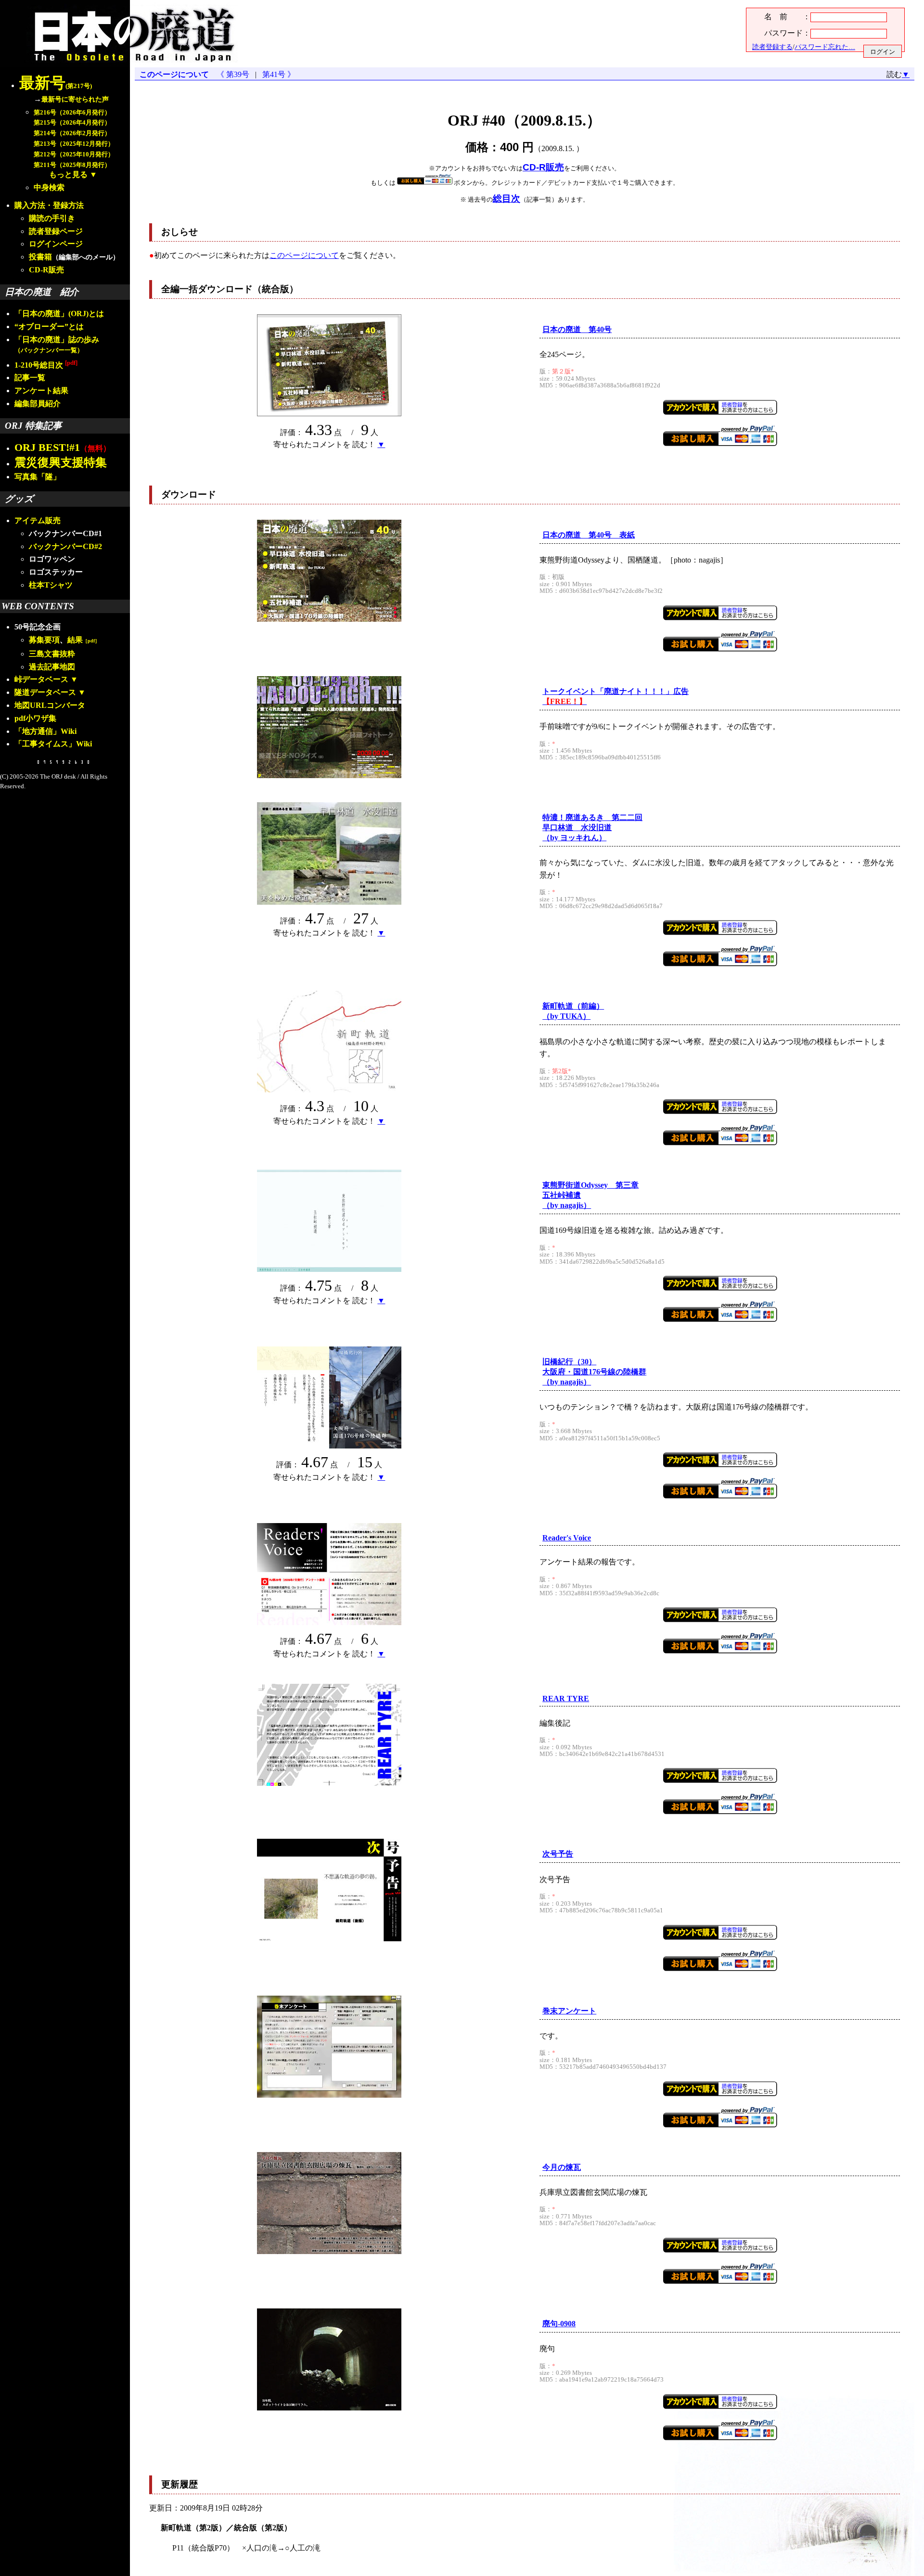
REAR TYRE (566, 1698)
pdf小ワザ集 (35, 718)
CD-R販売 (46, 270)
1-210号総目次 (46, 365)
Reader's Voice (567, 1538)
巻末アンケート (569, 2011)
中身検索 (49, 187)
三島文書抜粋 (52, 654)
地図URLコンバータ (50, 705)
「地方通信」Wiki (45, 731)
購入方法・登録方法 (49, 205)
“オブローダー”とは (49, 327)
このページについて (174, 74)
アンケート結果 (41, 391)
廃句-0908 (559, 2324)
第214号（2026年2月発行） (72, 133)
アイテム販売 (38, 520)
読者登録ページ (56, 231)
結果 (83, 640)
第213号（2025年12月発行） (74, 144)
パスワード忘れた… (825, 47)
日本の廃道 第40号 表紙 (589, 535)
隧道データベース (45, 692)
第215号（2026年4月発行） (72, 123)
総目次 (507, 199)
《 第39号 (235, 74)
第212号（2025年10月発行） (74, 154)
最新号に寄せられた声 (75, 99)
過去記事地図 (52, 667)
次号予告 (558, 1854)
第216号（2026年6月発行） (72, 113)
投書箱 (40, 257)
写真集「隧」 (38, 477)
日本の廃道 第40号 (577, 329)
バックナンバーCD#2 (65, 546)
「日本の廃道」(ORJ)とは (59, 314)
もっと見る (68, 174)
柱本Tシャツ (51, 585)
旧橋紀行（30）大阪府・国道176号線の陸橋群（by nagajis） (594, 1372)
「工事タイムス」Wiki (53, 744)
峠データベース (41, 679)
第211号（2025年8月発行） (72, 165)
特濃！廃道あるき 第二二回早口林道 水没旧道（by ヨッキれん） (592, 827)
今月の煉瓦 (562, 2167)
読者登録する (772, 47)
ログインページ (56, 244)
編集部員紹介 (38, 404)
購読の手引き (52, 218)
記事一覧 (30, 378)
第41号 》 (277, 74)
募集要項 (44, 640)
